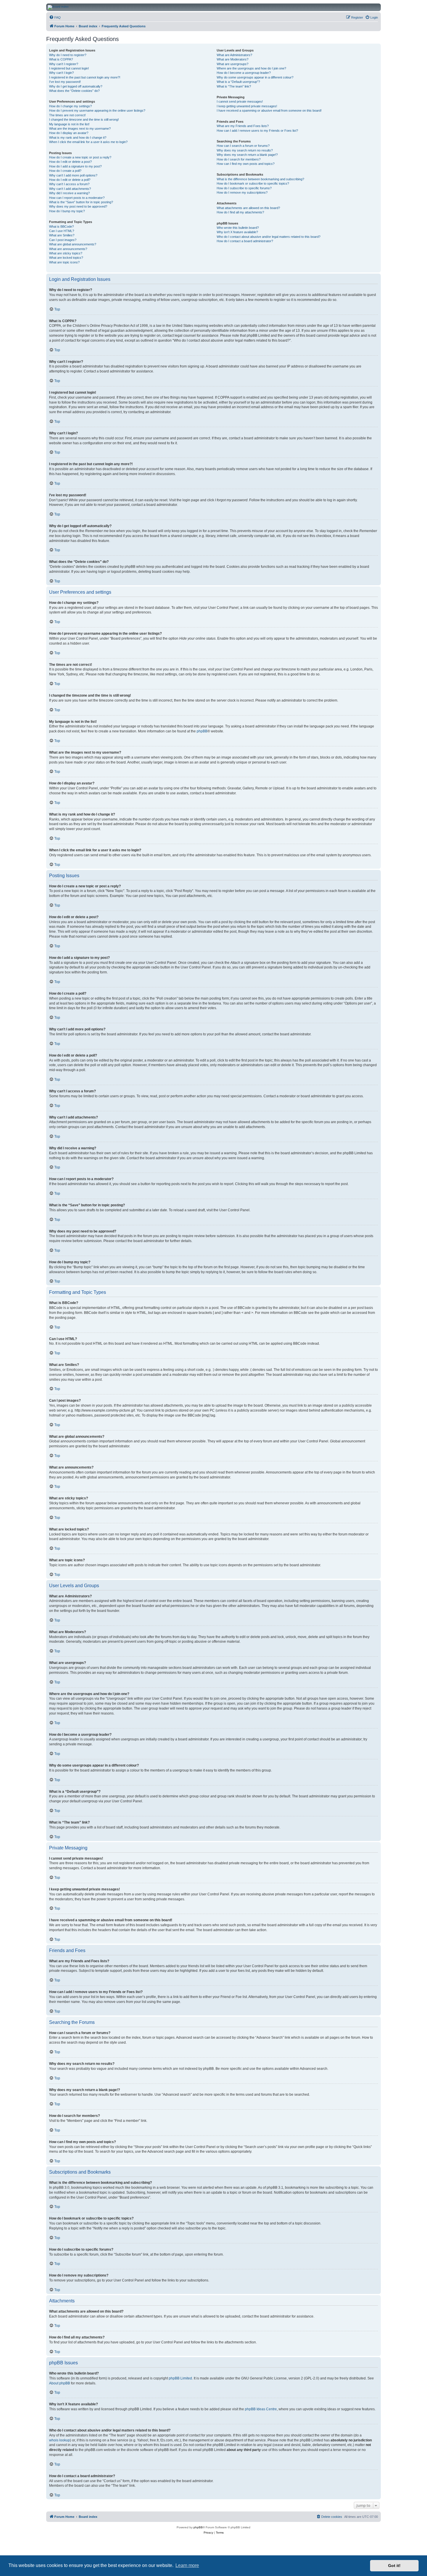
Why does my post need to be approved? (78, 206)
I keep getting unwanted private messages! (247, 106)
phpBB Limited (180, 2378)
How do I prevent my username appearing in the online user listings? (97, 110)
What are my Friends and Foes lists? (243, 126)
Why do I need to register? (68, 55)
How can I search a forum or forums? (243, 146)
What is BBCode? (61, 226)
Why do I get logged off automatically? (76, 86)
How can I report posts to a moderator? (77, 198)
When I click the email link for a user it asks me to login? (88, 142)
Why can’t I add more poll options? (73, 175)
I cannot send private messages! (240, 101)
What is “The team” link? (234, 86)
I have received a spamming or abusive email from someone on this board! (269, 110)
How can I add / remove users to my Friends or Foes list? (257, 131)
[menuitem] (55, 17)
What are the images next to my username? (80, 129)
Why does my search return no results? (245, 150)
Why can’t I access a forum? (69, 184)
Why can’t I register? (64, 64)
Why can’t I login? (61, 73)
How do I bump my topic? (67, 211)
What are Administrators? (234, 55)
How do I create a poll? (65, 171)
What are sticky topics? (66, 253)
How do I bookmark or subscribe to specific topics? (253, 183)
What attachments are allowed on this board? (248, 208)
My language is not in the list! (69, 124)
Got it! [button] (394, 2566)
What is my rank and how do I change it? (78, 138)
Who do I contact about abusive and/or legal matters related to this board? (269, 237)
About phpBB (60, 2383)
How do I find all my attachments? (240, 212)
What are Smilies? (62, 235)
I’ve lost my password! (65, 82)
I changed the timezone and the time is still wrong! (84, 119)
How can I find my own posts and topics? (246, 164)
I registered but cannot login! (69, 68)
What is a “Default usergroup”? (238, 82)
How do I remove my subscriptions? (242, 192)
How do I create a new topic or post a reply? (80, 157)
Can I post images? (63, 240)
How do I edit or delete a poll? (70, 180)
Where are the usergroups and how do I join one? (251, 68)
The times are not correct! (67, 115)
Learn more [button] (187, 2565)
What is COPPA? (61, 59)
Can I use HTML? (62, 231)
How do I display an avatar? (69, 133)
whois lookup (60, 2440)
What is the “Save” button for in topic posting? (81, 202)
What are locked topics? (66, 258)
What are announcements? (68, 249)
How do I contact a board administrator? (245, 241)
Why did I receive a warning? (69, 193)
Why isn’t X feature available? (237, 232)
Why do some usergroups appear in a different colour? (255, 77)
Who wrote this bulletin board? (238, 228)
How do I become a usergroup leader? (244, 73)
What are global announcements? (73, 244)
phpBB (202, 731)
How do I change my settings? (70, 106)
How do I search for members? (239, 159)
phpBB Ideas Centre (261, 2409)
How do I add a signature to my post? (75, 166)
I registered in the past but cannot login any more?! (85, 77)
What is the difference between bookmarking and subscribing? (260, 179)
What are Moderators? (233, 59)
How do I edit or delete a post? (70, 162)
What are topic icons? (64, 262)
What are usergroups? (233, 64)
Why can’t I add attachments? (70, 189)
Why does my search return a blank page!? (247, 155)
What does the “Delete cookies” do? (74, 91)
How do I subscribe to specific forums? (244, 188)
